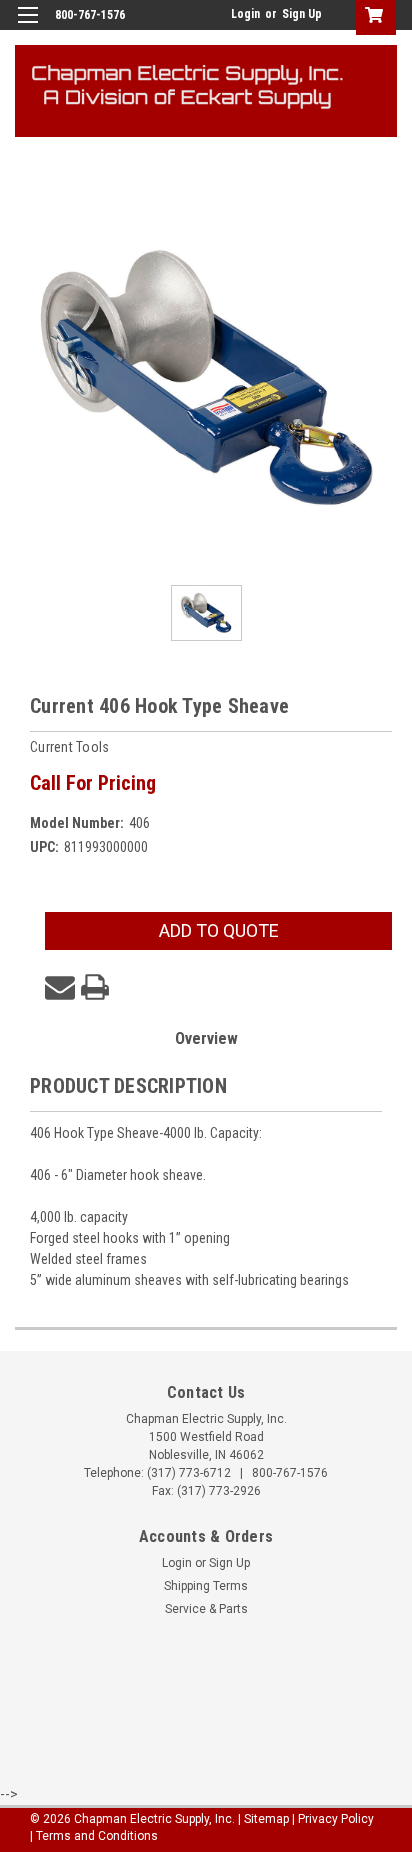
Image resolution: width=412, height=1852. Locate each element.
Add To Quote (219, 930)
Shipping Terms (206, 1586)
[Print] (95, 987)
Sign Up (302, 14)
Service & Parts (206, 1609)
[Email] (60, 987)
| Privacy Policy (333, 1819)
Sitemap (266, 1819)
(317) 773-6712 (189, 1473)
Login (245, 14)
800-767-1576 (290, 1473)
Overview (206, 1038)
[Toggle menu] (27, 27)
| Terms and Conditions (94, 1836)
